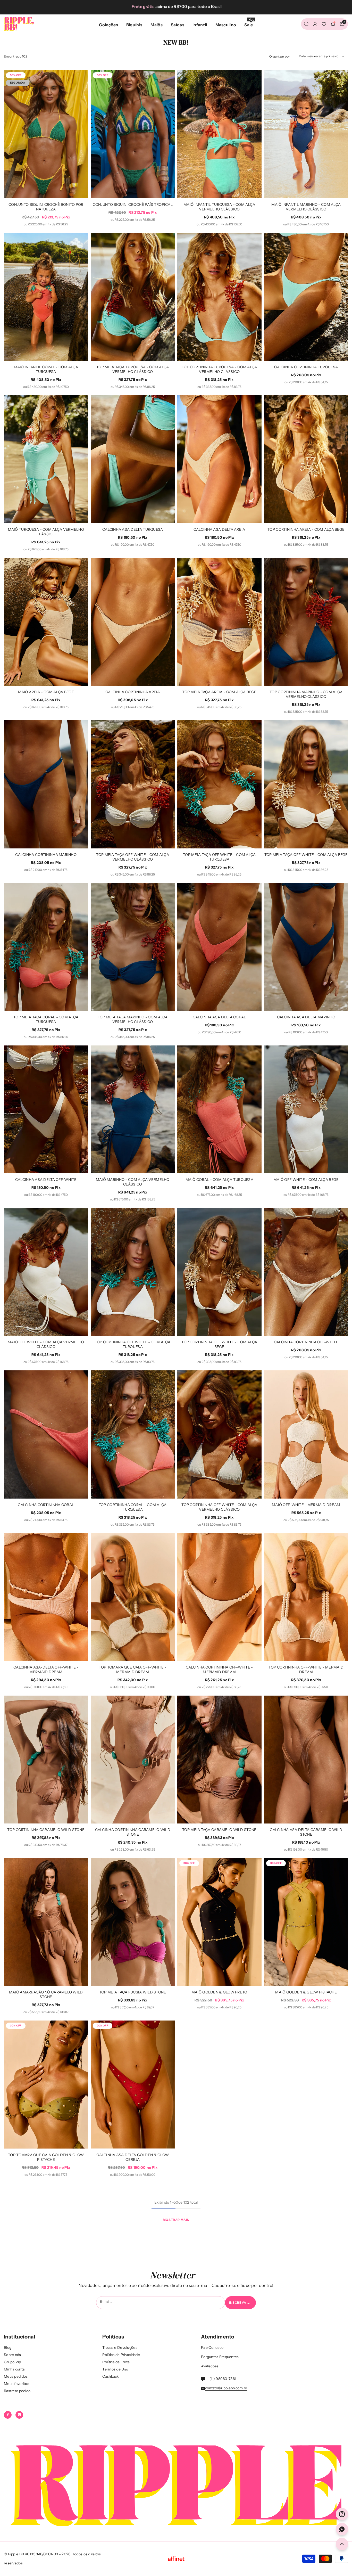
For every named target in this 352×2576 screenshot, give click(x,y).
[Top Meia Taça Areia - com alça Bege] (219, 622)
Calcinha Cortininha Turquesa (306, 367)
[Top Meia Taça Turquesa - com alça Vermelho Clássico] (133, 297)
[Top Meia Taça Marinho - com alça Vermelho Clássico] (133, 947)
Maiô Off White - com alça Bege (306, 1180)
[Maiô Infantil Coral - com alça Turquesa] (46, 297)
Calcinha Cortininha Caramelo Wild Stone (133, 1832)
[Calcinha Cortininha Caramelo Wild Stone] (133, 1760)
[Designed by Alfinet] (176, 2559)
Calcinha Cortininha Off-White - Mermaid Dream (219, 1670)
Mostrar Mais (176, 2220)
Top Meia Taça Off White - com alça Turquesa (219, 857)
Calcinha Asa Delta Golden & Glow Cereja (133, 2157)
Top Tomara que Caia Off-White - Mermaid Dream (133, 1670)
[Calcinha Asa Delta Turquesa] (133, 459)
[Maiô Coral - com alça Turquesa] (219, 1109)
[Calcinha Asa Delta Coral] (219, 947)
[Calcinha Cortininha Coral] (46, 1434)
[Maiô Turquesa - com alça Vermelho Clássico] (46, 459)
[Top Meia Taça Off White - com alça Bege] (306, 784)
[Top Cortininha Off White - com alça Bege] (219, 1272)
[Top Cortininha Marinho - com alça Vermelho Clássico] (306, 622)
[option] (176, 6)
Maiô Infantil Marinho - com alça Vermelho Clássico (306, 207)
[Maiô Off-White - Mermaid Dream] (306, 1434)
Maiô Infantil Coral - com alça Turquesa (46, 369)
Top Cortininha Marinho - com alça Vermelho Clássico (306, 694)
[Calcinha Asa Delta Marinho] (306, 947)
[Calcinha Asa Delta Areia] (219, 459)
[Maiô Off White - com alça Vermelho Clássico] (46, 1272)
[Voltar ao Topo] (342, 2544)
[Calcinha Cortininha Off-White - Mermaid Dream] (219, 1597)
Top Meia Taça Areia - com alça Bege (219, 692)
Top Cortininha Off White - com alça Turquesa (133, 1344)
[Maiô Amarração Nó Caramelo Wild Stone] (46, 1922)
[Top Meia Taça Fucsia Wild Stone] (133, 1922)
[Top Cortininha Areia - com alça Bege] (306, 459)
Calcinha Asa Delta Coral (219, 1017)
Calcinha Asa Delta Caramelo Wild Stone (306, 1832)
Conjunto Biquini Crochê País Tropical (133, 205)
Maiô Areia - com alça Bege (46, 692)
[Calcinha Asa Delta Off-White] (46, 1109)
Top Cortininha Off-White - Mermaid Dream (306, 1670)
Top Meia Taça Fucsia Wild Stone (133, 1992)
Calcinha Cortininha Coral (46, 1505)
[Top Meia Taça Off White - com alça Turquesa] (219, 784)
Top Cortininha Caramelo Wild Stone (46, 1830)
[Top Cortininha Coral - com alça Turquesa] (133, 1434)
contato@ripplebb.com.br (226, 2388)
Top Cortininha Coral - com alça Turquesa (133, 1507)
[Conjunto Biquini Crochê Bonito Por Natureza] (46, 134)
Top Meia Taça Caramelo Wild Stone (219, 1830)
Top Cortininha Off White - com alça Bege (219, 1344)
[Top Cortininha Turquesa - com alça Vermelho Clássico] (219, 297)
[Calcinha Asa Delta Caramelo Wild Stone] (306, 1760)
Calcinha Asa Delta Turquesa (133, 529)
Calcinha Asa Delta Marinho (306, 1017)
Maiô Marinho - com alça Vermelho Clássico (133, 1182)
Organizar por (280, 56)
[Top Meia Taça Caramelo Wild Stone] (219, 1760)
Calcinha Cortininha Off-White (306, 1342)
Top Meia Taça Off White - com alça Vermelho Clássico (133, 857)
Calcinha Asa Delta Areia (219, 529)
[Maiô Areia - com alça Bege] (46, 622)
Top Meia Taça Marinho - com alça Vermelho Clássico (133, 1019)
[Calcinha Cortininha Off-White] (306, 1272)
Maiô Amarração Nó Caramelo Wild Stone (46, 1994)
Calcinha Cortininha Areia (133, 692)
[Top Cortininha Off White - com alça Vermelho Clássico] (219, 1434)
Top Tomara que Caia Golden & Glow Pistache (46, 2157)
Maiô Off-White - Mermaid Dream (306, 1505)
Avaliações (210, 2366)
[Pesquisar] (306, 24)
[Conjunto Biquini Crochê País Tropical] (133, 134)
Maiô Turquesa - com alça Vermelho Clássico (46, 532)
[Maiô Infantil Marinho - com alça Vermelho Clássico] (306, 134)
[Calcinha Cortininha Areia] (133, 622)
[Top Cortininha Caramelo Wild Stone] (46, 1760)
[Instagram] (19, 2415)
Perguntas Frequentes (220, 2357)
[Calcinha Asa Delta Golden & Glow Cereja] (133, 2084)
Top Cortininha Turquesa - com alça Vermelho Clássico (219, 369)
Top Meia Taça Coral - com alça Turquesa (46, 1019)
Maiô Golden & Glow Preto (219, 1992)
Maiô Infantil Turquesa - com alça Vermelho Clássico (219, 207)
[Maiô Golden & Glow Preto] (219, 1922)
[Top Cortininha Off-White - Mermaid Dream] (306, 1597)
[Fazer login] (315, 24)
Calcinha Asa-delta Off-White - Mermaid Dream (46, 1670)
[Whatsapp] (342, 2529)
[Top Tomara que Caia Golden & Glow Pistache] (46, 2084)
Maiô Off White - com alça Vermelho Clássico (46, 1344)
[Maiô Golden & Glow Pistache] (306, 1922)
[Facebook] (8, 2415)
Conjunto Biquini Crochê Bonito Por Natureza (46, 207)
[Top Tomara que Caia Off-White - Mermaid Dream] (133, 1597)
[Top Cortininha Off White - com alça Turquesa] (133, 1272)
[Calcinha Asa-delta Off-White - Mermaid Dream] (46, 1597)
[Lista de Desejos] (324, 24)
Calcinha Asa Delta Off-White (46, 1180)
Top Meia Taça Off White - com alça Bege (306, 855)
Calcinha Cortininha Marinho (46, 855)
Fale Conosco (212, 2348)
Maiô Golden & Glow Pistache (306, 1992)
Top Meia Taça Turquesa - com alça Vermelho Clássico (133, 369)
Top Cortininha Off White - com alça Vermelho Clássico (219, 1507)
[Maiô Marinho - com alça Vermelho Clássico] (133, 1109)
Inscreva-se (241, 2303)
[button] (321, 56)
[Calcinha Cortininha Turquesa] (306, 297)
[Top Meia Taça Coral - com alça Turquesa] (46, 947)
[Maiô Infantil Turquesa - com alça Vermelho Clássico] (219, 134)
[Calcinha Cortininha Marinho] (46, 784)
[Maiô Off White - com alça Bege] (306, 1109)
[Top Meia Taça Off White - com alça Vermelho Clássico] (133, 784)
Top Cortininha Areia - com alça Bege (306, 529)
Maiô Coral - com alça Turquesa (219, 1180)
